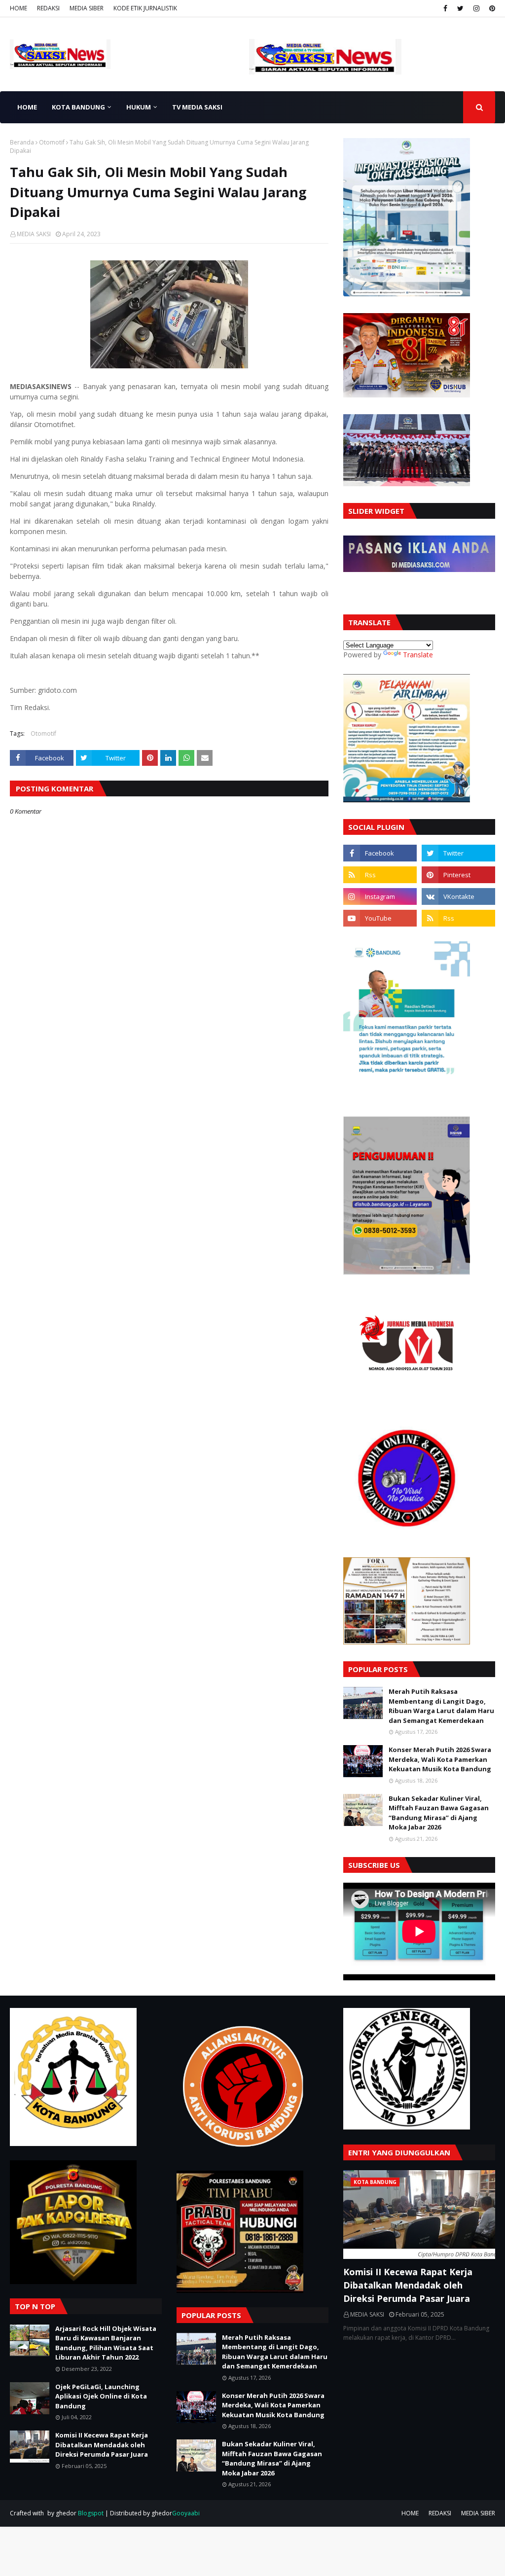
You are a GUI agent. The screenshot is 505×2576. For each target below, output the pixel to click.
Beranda (22, 142)
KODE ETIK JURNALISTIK (145, 8)
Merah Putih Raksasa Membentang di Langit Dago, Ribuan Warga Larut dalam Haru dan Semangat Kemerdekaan (441, 1706)
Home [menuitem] (27, 107)
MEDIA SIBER (87, 8)
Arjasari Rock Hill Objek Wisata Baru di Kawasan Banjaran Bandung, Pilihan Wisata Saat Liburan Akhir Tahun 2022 (106, 2343)
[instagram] (476, 8)
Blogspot (91, 2513)
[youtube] (380, 918)
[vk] (458, 896)
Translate (418, 655)
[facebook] (445, 8)
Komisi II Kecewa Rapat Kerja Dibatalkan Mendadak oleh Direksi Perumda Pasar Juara (102, 2445)
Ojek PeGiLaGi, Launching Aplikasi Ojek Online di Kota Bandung (101, 2396)
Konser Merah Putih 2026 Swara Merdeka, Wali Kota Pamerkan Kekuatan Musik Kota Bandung (440, 1759)
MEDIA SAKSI (34, 234)
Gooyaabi (186, 2513)
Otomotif (52, 142)
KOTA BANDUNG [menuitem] (78, 107)
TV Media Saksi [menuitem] (197, 107)
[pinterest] (491, 8)
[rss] (380, 875)
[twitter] (460, 8)
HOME (18, 8)
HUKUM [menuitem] (139, 107)
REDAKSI (48, 8)
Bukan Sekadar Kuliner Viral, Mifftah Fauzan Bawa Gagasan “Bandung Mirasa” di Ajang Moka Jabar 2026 (439, 1813)
